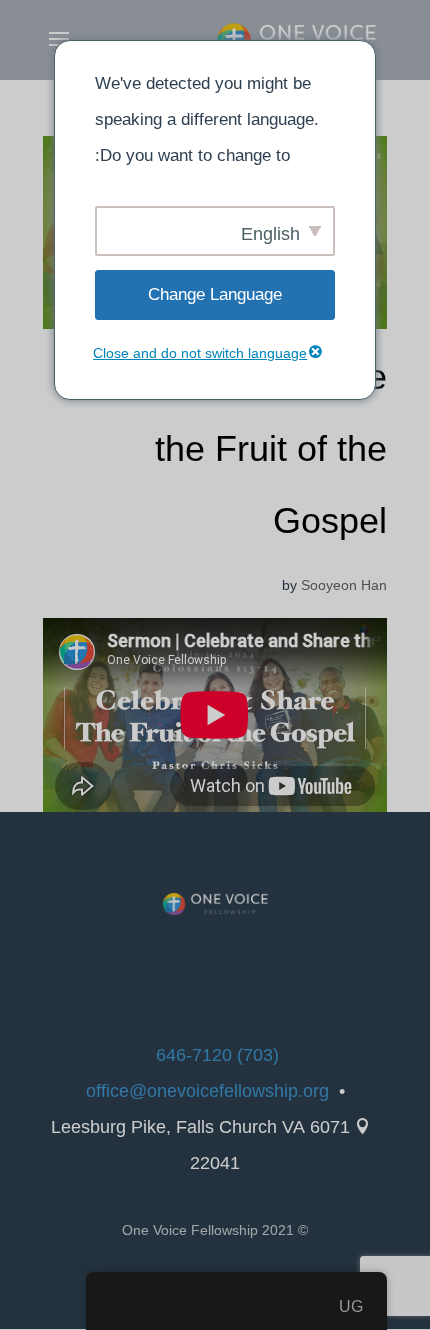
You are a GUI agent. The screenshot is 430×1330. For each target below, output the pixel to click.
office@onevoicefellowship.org (207, 1091)
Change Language (215, 294)
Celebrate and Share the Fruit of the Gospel (221, 448)
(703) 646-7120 (217, 1055)
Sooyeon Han (344, 585)
